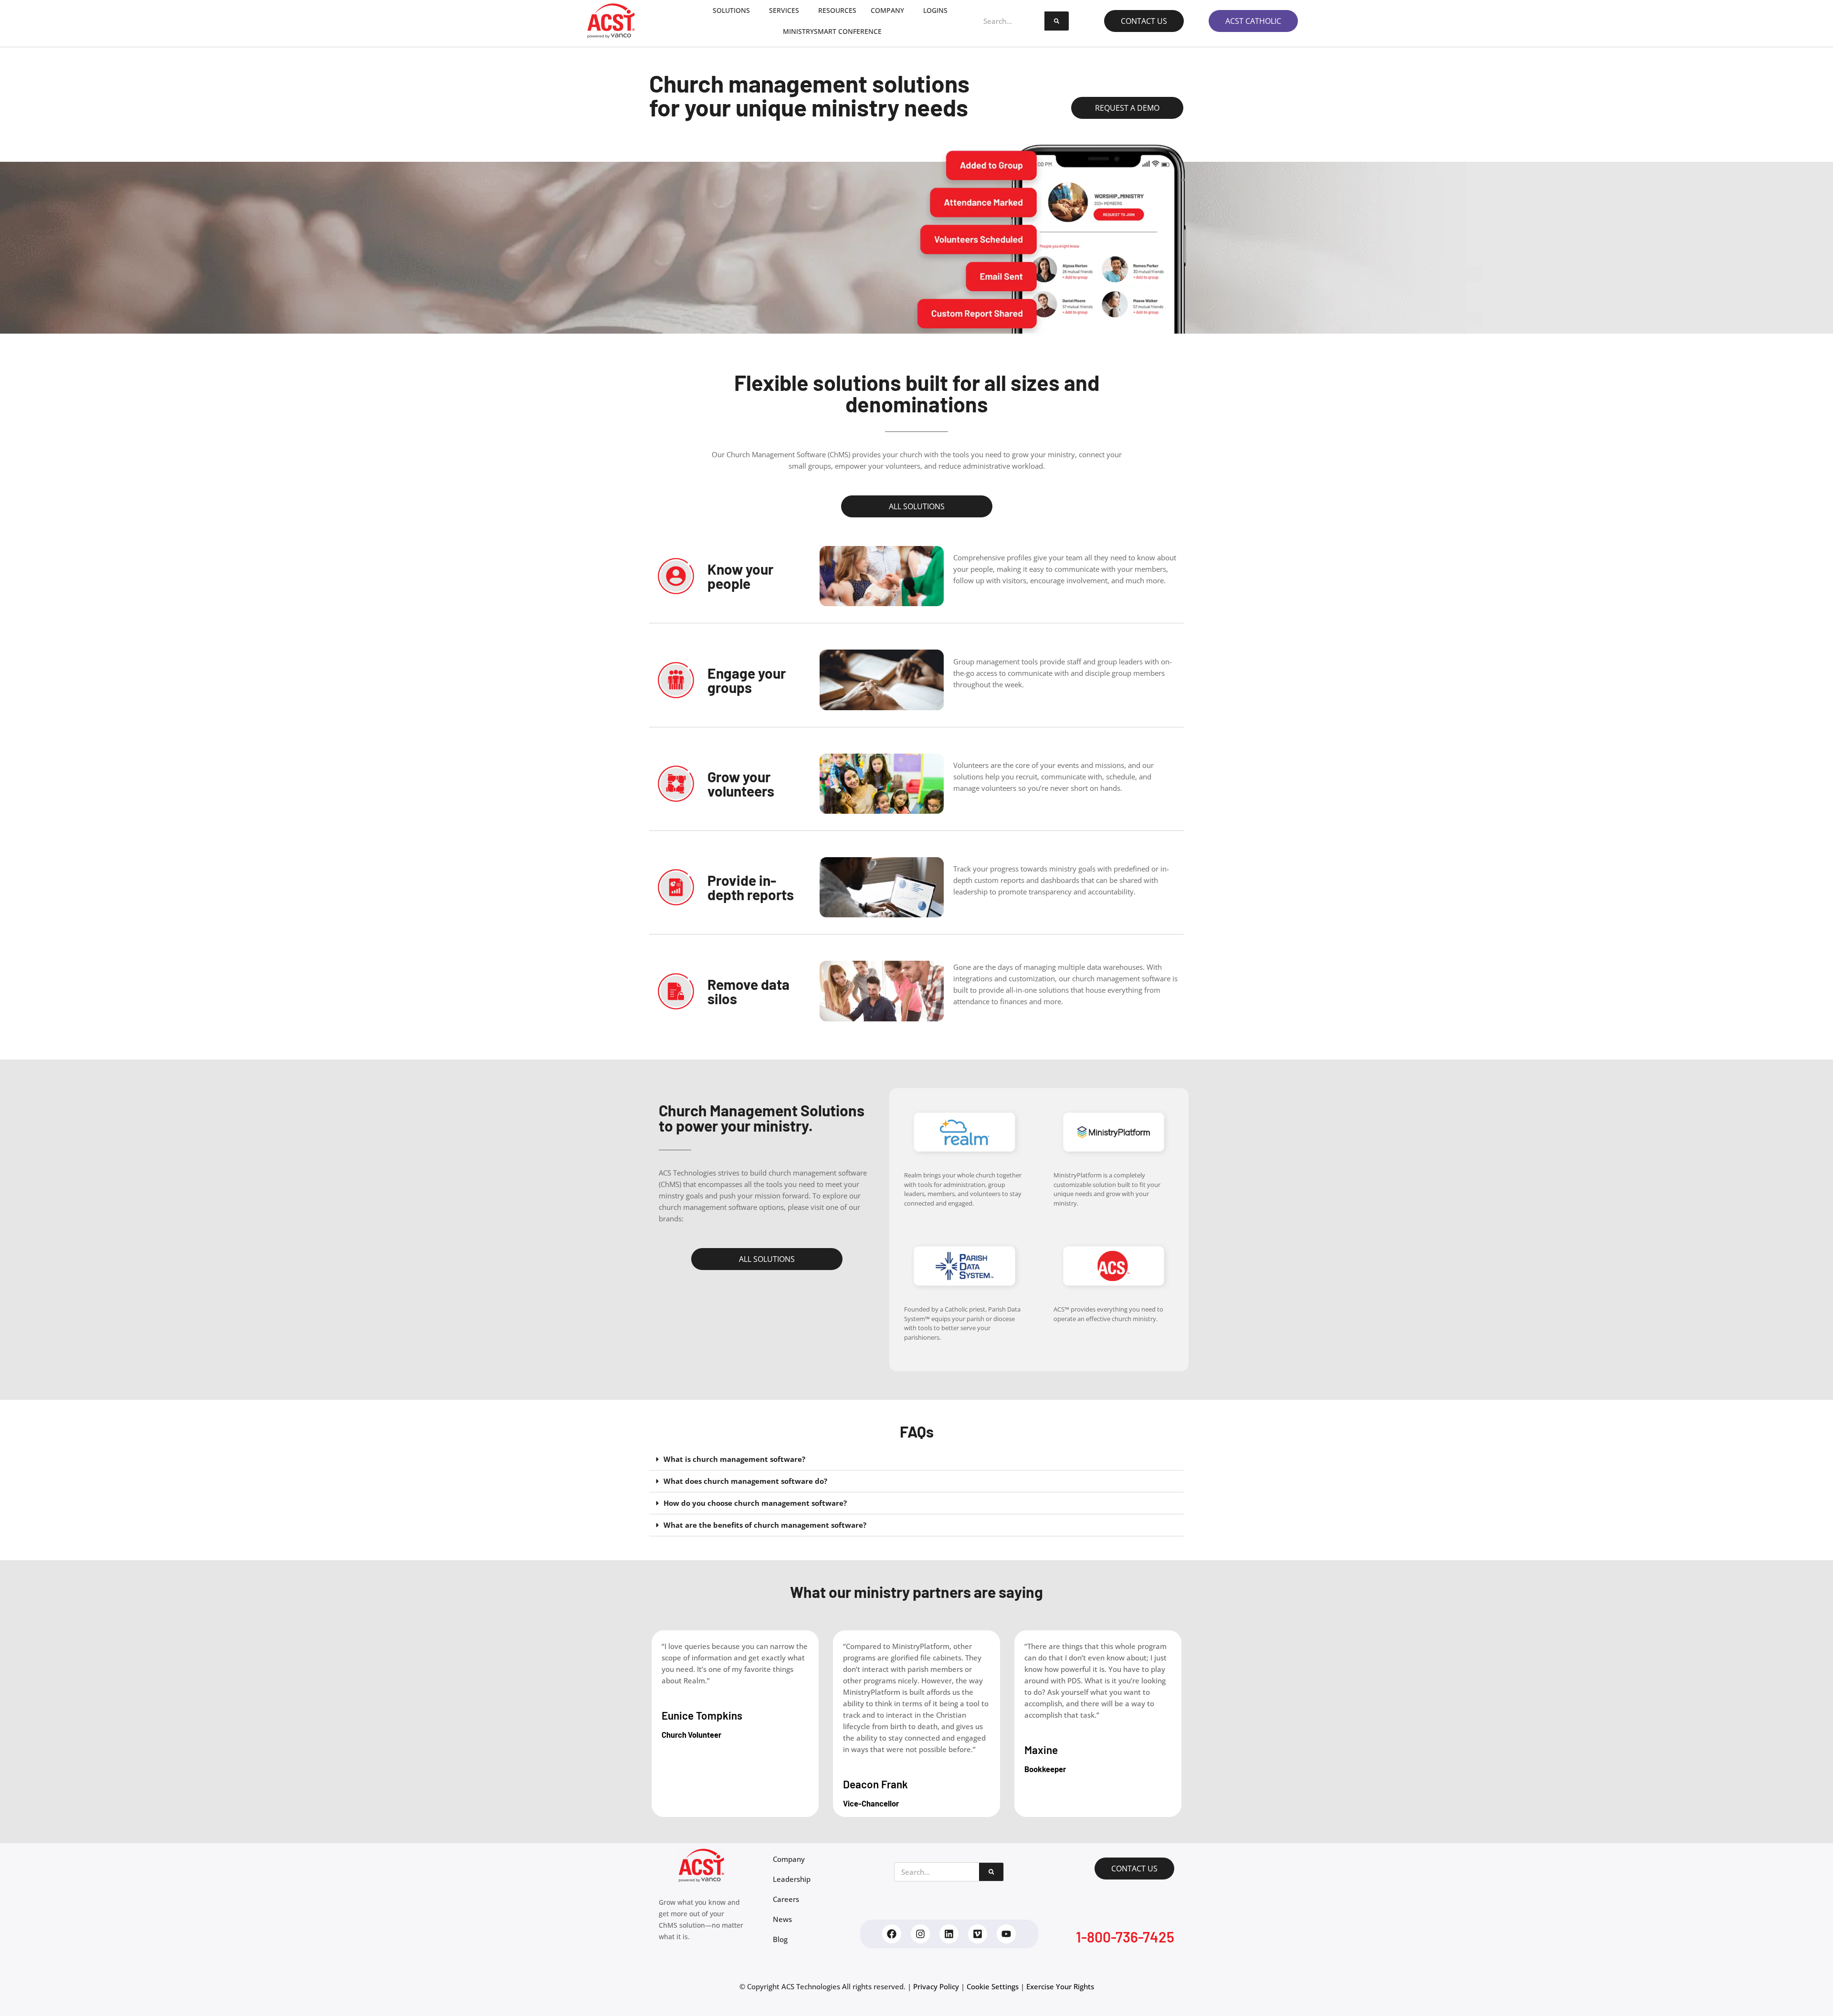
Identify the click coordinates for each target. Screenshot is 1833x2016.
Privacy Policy (936, 1986)
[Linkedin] (949, 1934)
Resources (837, 10)
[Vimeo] (978, 1934)
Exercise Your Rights (1060, 1986)
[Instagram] (920, 1934)
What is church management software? (734, 1459)
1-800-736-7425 (1125, 1937)
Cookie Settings (993, 1986)
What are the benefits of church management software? (765, 1525)
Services (784, 10)
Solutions (731, 10)
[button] (916, 1459)
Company (887, 10)
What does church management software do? (745, 1481)
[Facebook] (892, 1934)
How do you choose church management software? (755, 1503)
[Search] (1057, 21)
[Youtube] (1006, 1934)
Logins (935, 10)
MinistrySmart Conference (832, 31)
